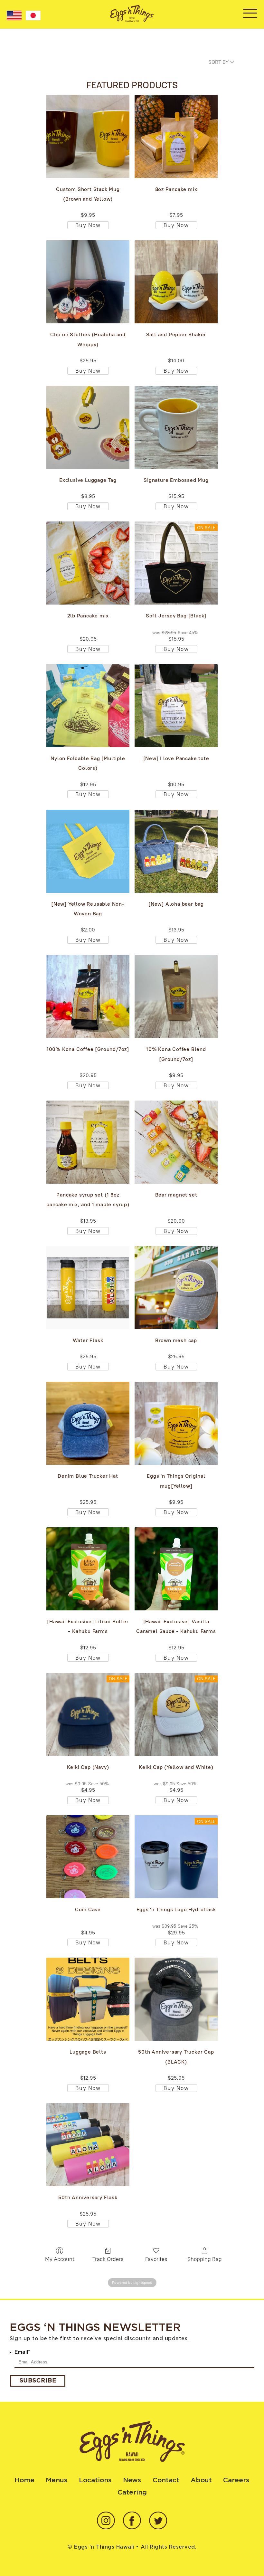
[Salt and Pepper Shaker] (176, 282)
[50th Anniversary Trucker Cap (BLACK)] (176, 1999)
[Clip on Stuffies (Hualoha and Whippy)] (88, 282)
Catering (132, 2492)
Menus (57, 2480)
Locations (95, 2480)
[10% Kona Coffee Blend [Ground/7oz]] (176, 997)
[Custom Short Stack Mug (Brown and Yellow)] (88, 137)
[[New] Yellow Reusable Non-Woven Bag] (88, 851)
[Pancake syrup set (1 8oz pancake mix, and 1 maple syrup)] (88, 1142)
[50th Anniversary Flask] (88, 2145)
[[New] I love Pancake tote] (176, 706)
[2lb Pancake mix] (88, 563)
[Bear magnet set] (176, 1142)
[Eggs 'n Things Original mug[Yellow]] (176, 1423)
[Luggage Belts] (88, 1999)
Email (22, 2352)
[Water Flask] (88, 1288)
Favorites (156, 2259)
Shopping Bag (205, 2259)
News (132, 2480)
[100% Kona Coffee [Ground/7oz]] (88, 997)
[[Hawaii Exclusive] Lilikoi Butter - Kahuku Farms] (88, 1569)
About (201, 2480)
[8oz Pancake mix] (176, 137)
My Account (60, 2259)
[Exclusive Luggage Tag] (88, 427)
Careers (236, 2480)
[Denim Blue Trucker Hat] (88, 1423)
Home (24, 2480)
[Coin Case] (88, 1857)
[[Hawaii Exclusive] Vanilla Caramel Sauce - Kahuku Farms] (176, 1569)
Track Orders (108, 2259)
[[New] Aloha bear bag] (176, 851)
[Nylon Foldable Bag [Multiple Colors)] (88, 706)
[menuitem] (14, 15)
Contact (166, 2480)
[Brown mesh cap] (176, 1288)
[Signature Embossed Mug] (176, 427)
